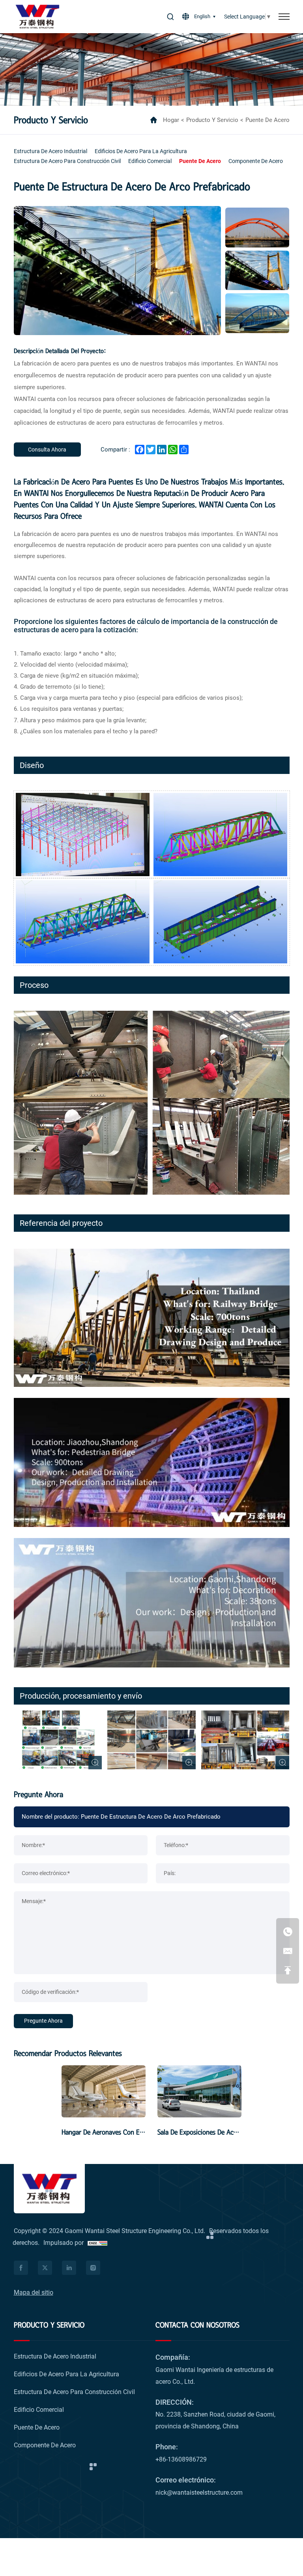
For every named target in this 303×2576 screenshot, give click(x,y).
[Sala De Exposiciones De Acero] (199, 2091)
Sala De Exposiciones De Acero (200, 2132)
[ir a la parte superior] (288, 1970)
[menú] (284, 17)
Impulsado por (64, 2243)
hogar (171, 120)
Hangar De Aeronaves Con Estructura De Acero (127, 2132)
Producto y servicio (212, 120)
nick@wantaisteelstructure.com (199, 2493)
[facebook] (21, 2268)
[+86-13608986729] (288, 1932)
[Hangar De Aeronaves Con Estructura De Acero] (104, 2091)
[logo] (37, 17)
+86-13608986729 (181, 2459)
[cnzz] (97, 2243)
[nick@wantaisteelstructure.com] (288, 1951)
